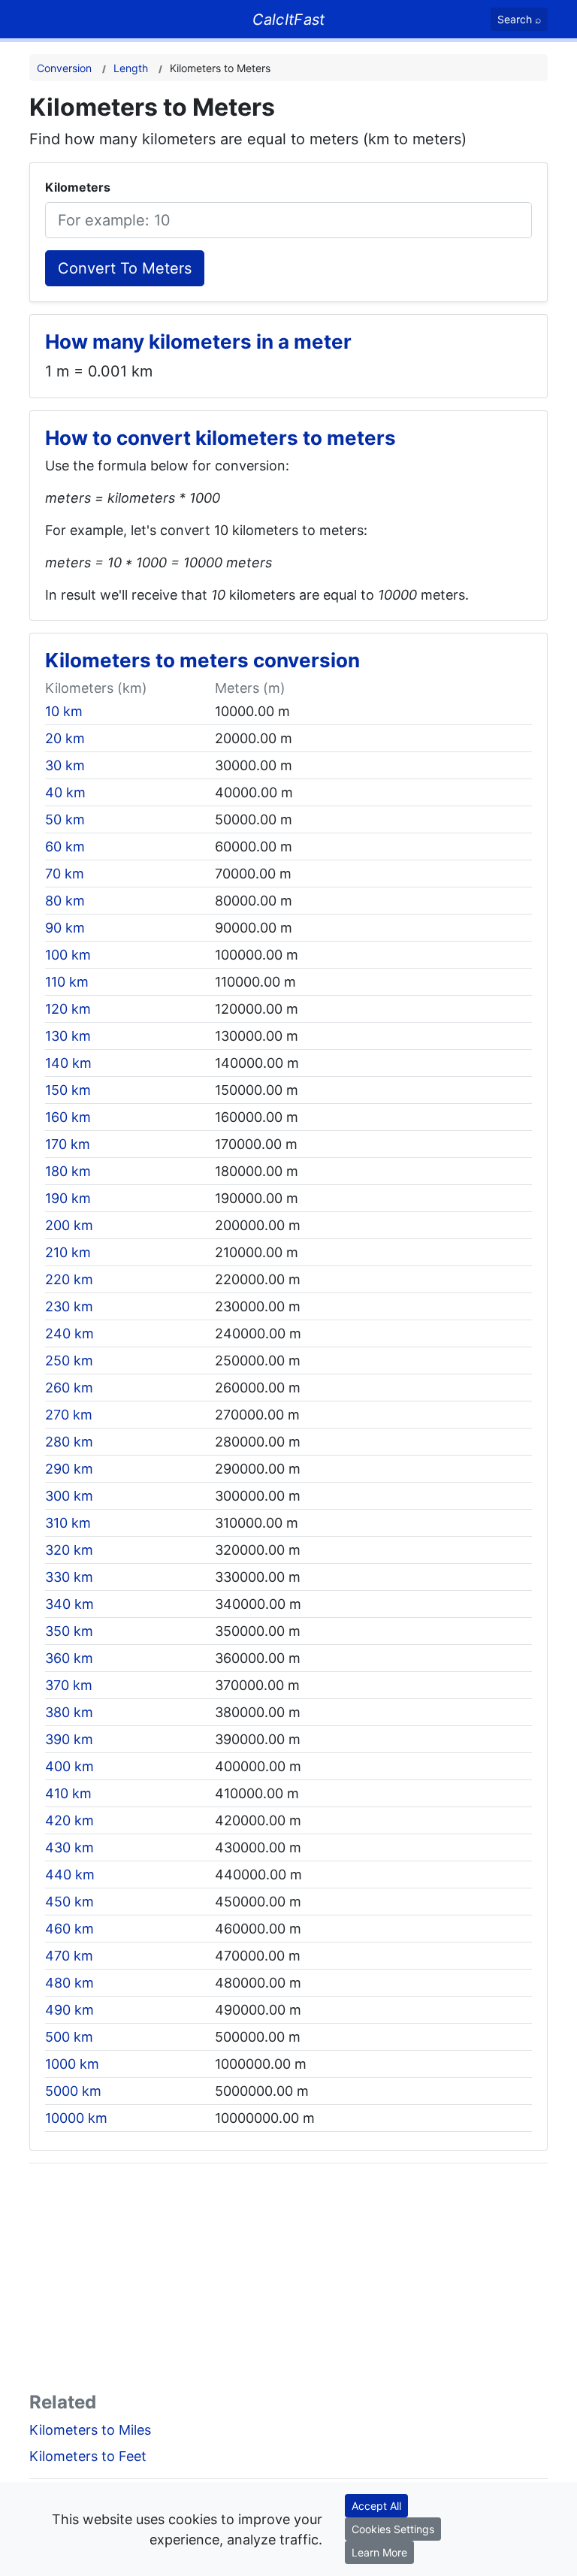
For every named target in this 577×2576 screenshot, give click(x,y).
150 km (68, 1090)
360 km (69, 1658)
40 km (65, 792)
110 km (67, 982)
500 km (69, 2037)
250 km (69, 1361)
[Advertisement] (288, 2281)
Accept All (376, 2506)
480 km (69, 1983)
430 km (69, 1847)
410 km (68, 1793)
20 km (65, 738)
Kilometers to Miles (90, 2430)
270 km (69, 1415)
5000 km (73, 2091)
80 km (65, 901)
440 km (70, 1875)
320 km (69, 1550)
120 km (68, 1009)
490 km (69, 2010)
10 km (64, 711)
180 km (68, 1171)
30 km (65, 765)
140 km (68, 1063)
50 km (65, 819)
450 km (69, 1902)
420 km (69, 1820)
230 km (69, 1306)
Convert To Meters (125, 268)
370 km (69, 1685)
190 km (68, 1198)
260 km (69, 1388)
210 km (68, 1252)
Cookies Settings (393, 2529)
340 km (69, 1604)
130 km (68, 1036)
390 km (69, 1739)
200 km (69, 1225)
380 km (69, 1712)
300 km (69, 1496)
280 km (69, 1442)
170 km (68, 1144)
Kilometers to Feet (88, 2456)
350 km (69, 1631)
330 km (69, 1577)
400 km (69, 1766)
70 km (65, 874)
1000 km (72, 2064)
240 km (69, 1333)
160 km (68, 1117)
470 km (69, 1956)
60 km (65, 847)
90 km (65, 928)
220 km (69, 1279)
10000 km (76, 2118)
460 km (69, 1929)
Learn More (379, 2552)
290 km (69, 1469)
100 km (68, 955)
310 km (68, 1523)
